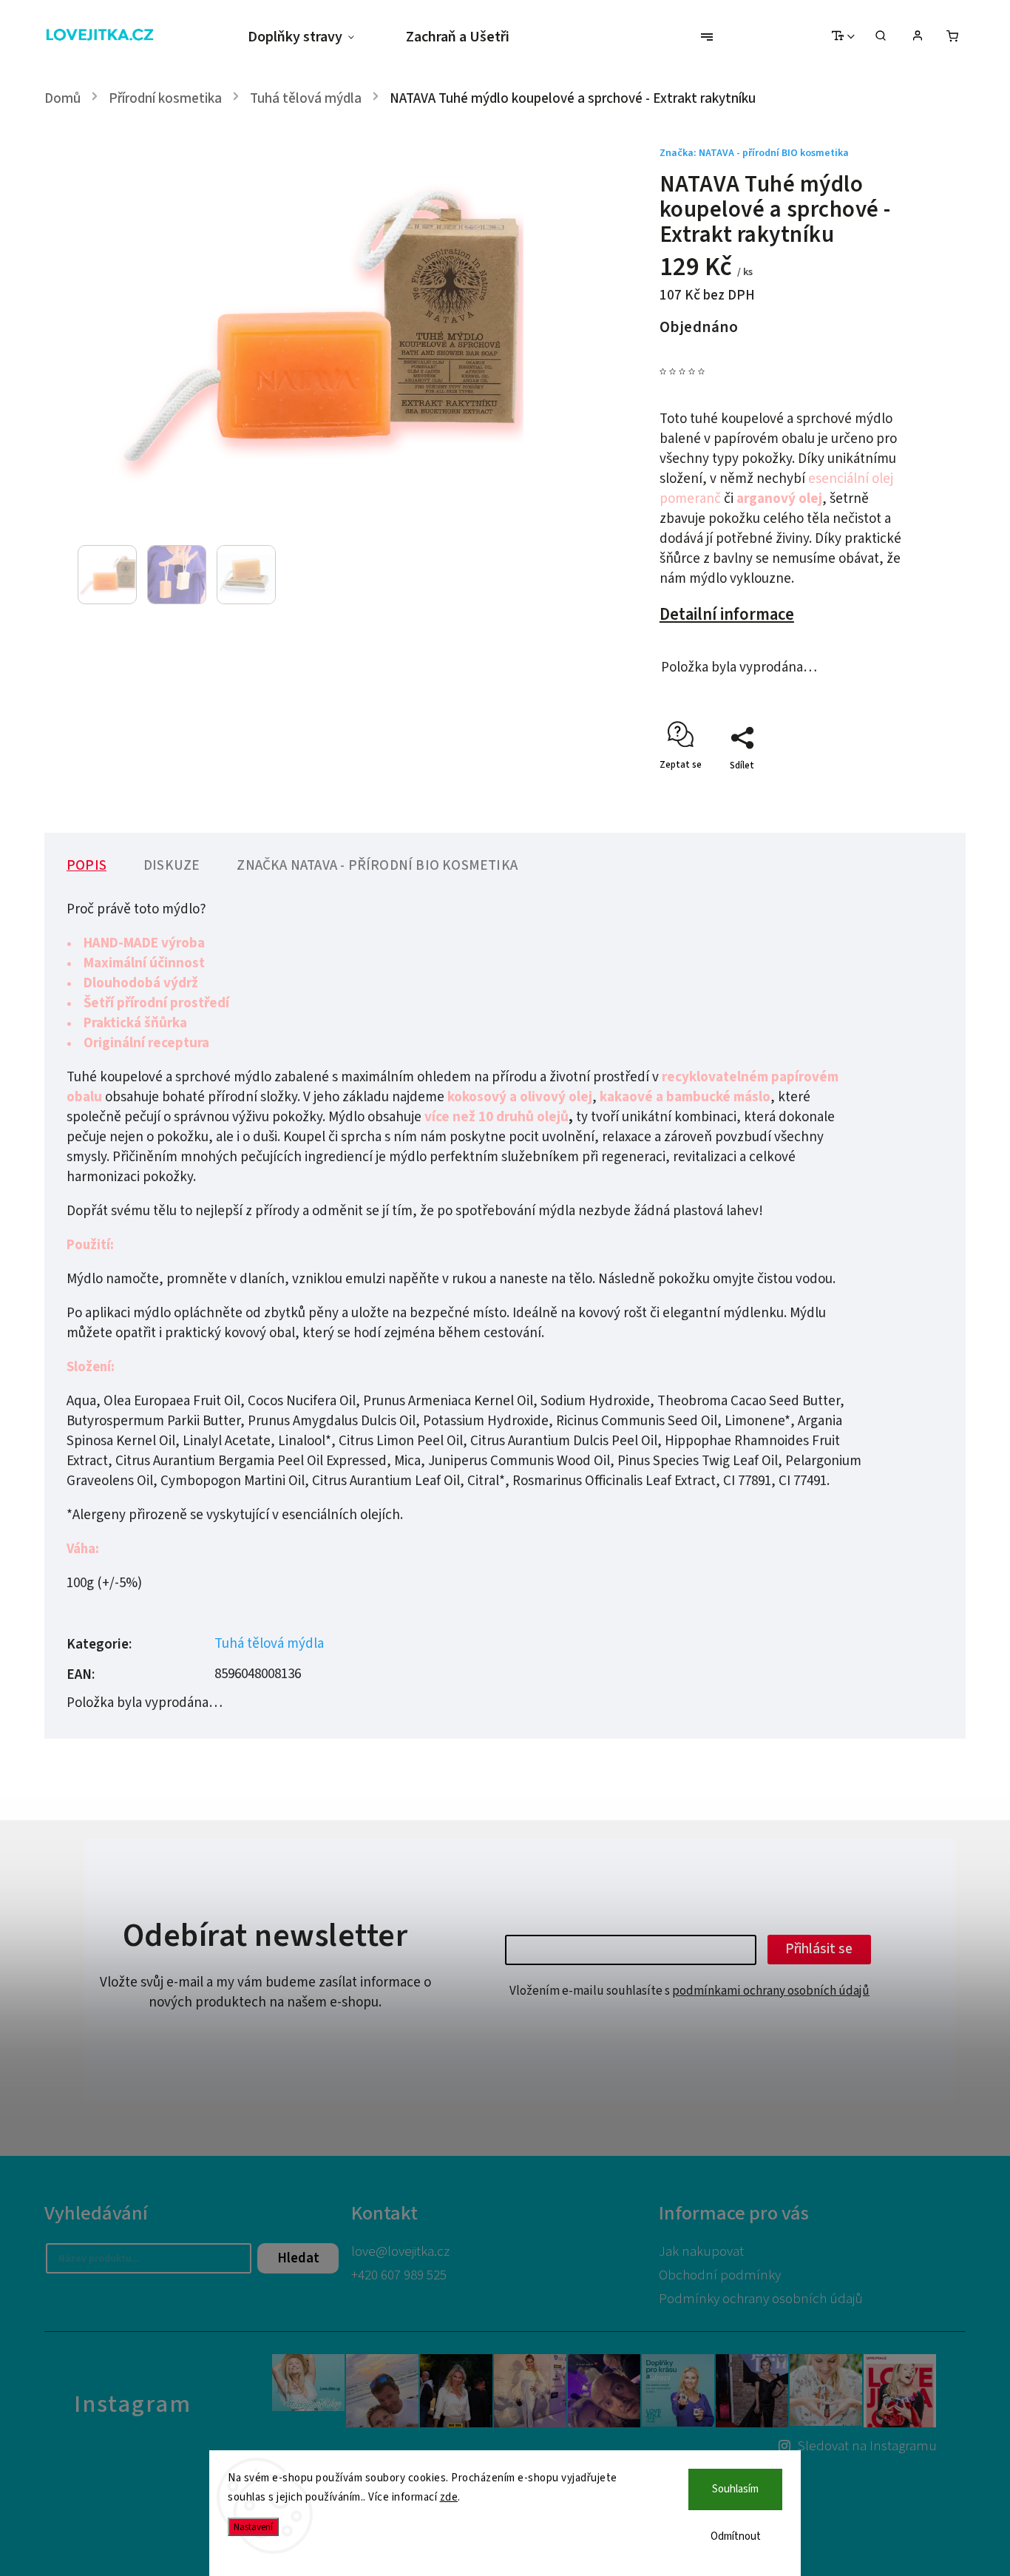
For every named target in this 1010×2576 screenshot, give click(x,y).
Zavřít (866, 791)
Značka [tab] (377, 866)
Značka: (754, 153)
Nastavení (253, 2527)
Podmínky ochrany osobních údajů (761, 2299)
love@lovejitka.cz (400, 2252)
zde (449, 2497)
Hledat (298, 2258)
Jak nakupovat (701, 2252)
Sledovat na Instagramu (867, 2446)
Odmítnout (736, 2536)
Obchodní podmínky (720, 2275)
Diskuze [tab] (172, 866)
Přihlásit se (819, 1949)
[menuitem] (314, 37)
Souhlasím (735, 2489)
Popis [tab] (87, 866)
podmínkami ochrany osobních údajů (771, 1991)
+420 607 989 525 (399, 2275)
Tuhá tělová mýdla (269, 1644)
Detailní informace (727, 615)
